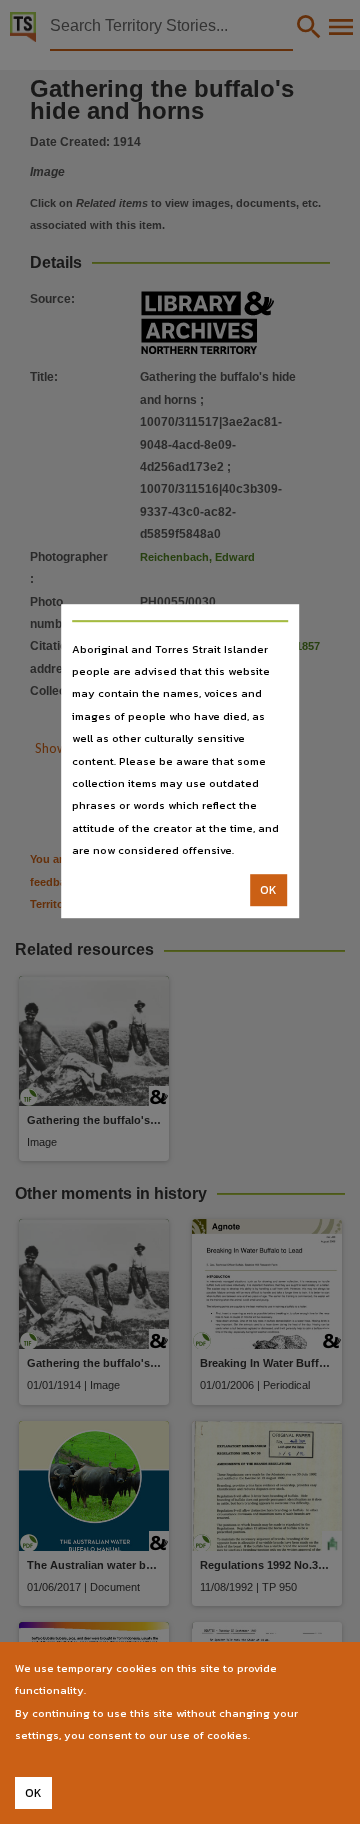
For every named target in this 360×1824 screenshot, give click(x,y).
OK (268, 890)
